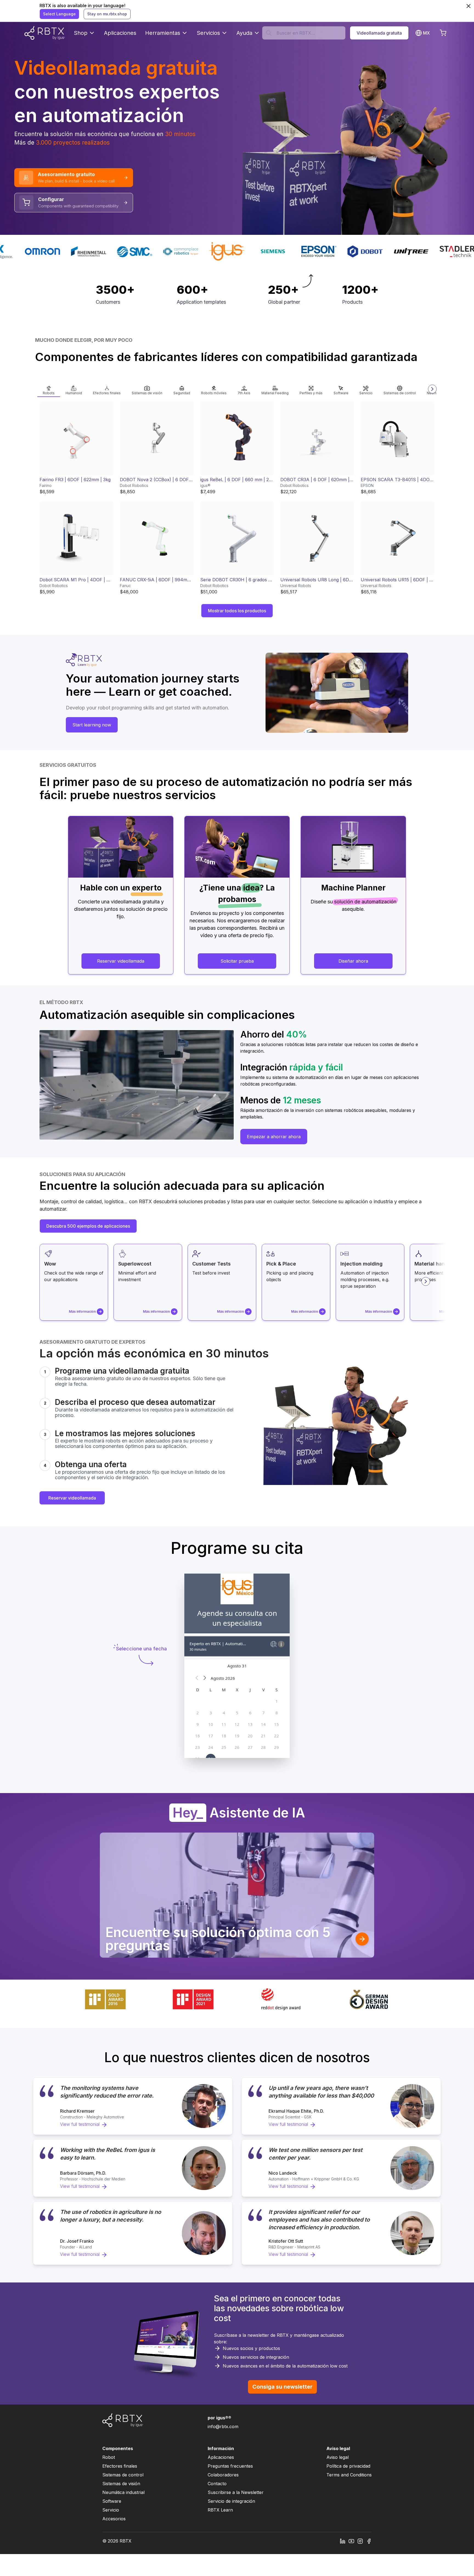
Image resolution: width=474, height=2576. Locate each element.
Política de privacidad (348, 2466)
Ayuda (244, 33)
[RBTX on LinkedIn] (343, 2541)
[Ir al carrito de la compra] (443, 33)
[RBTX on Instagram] (360, 2541)
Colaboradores (223, 2475)
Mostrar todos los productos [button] (237, 611)
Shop (81, 33)
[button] (49, 389)
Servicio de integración (231, 2501)
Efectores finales (120, 2466)
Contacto (217, 2484)
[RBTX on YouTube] (351, 2541)
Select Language (59, 14)
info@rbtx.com (223, 2426)
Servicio (111, 2510)
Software (112, 2501)
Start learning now (92, 725)
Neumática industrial (123, 2492)
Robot (109, 2457)
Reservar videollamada (72, 1498)
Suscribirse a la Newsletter (236, 2492)
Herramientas (163, 33)
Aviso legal (338, 2457)
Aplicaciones (120, 33)
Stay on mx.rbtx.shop (107, 14)
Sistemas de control (123, 2475)
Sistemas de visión (121, 2484)
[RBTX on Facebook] (369, 2541)
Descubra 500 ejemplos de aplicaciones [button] (88, 1226)
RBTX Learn (220, 2510)
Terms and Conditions (349, 2475)
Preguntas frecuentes (230, 2466)
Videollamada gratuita (379, 33)
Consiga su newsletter (282, 2387)
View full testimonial (80, 2124)
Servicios (208, 33)
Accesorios (114, 2519)
